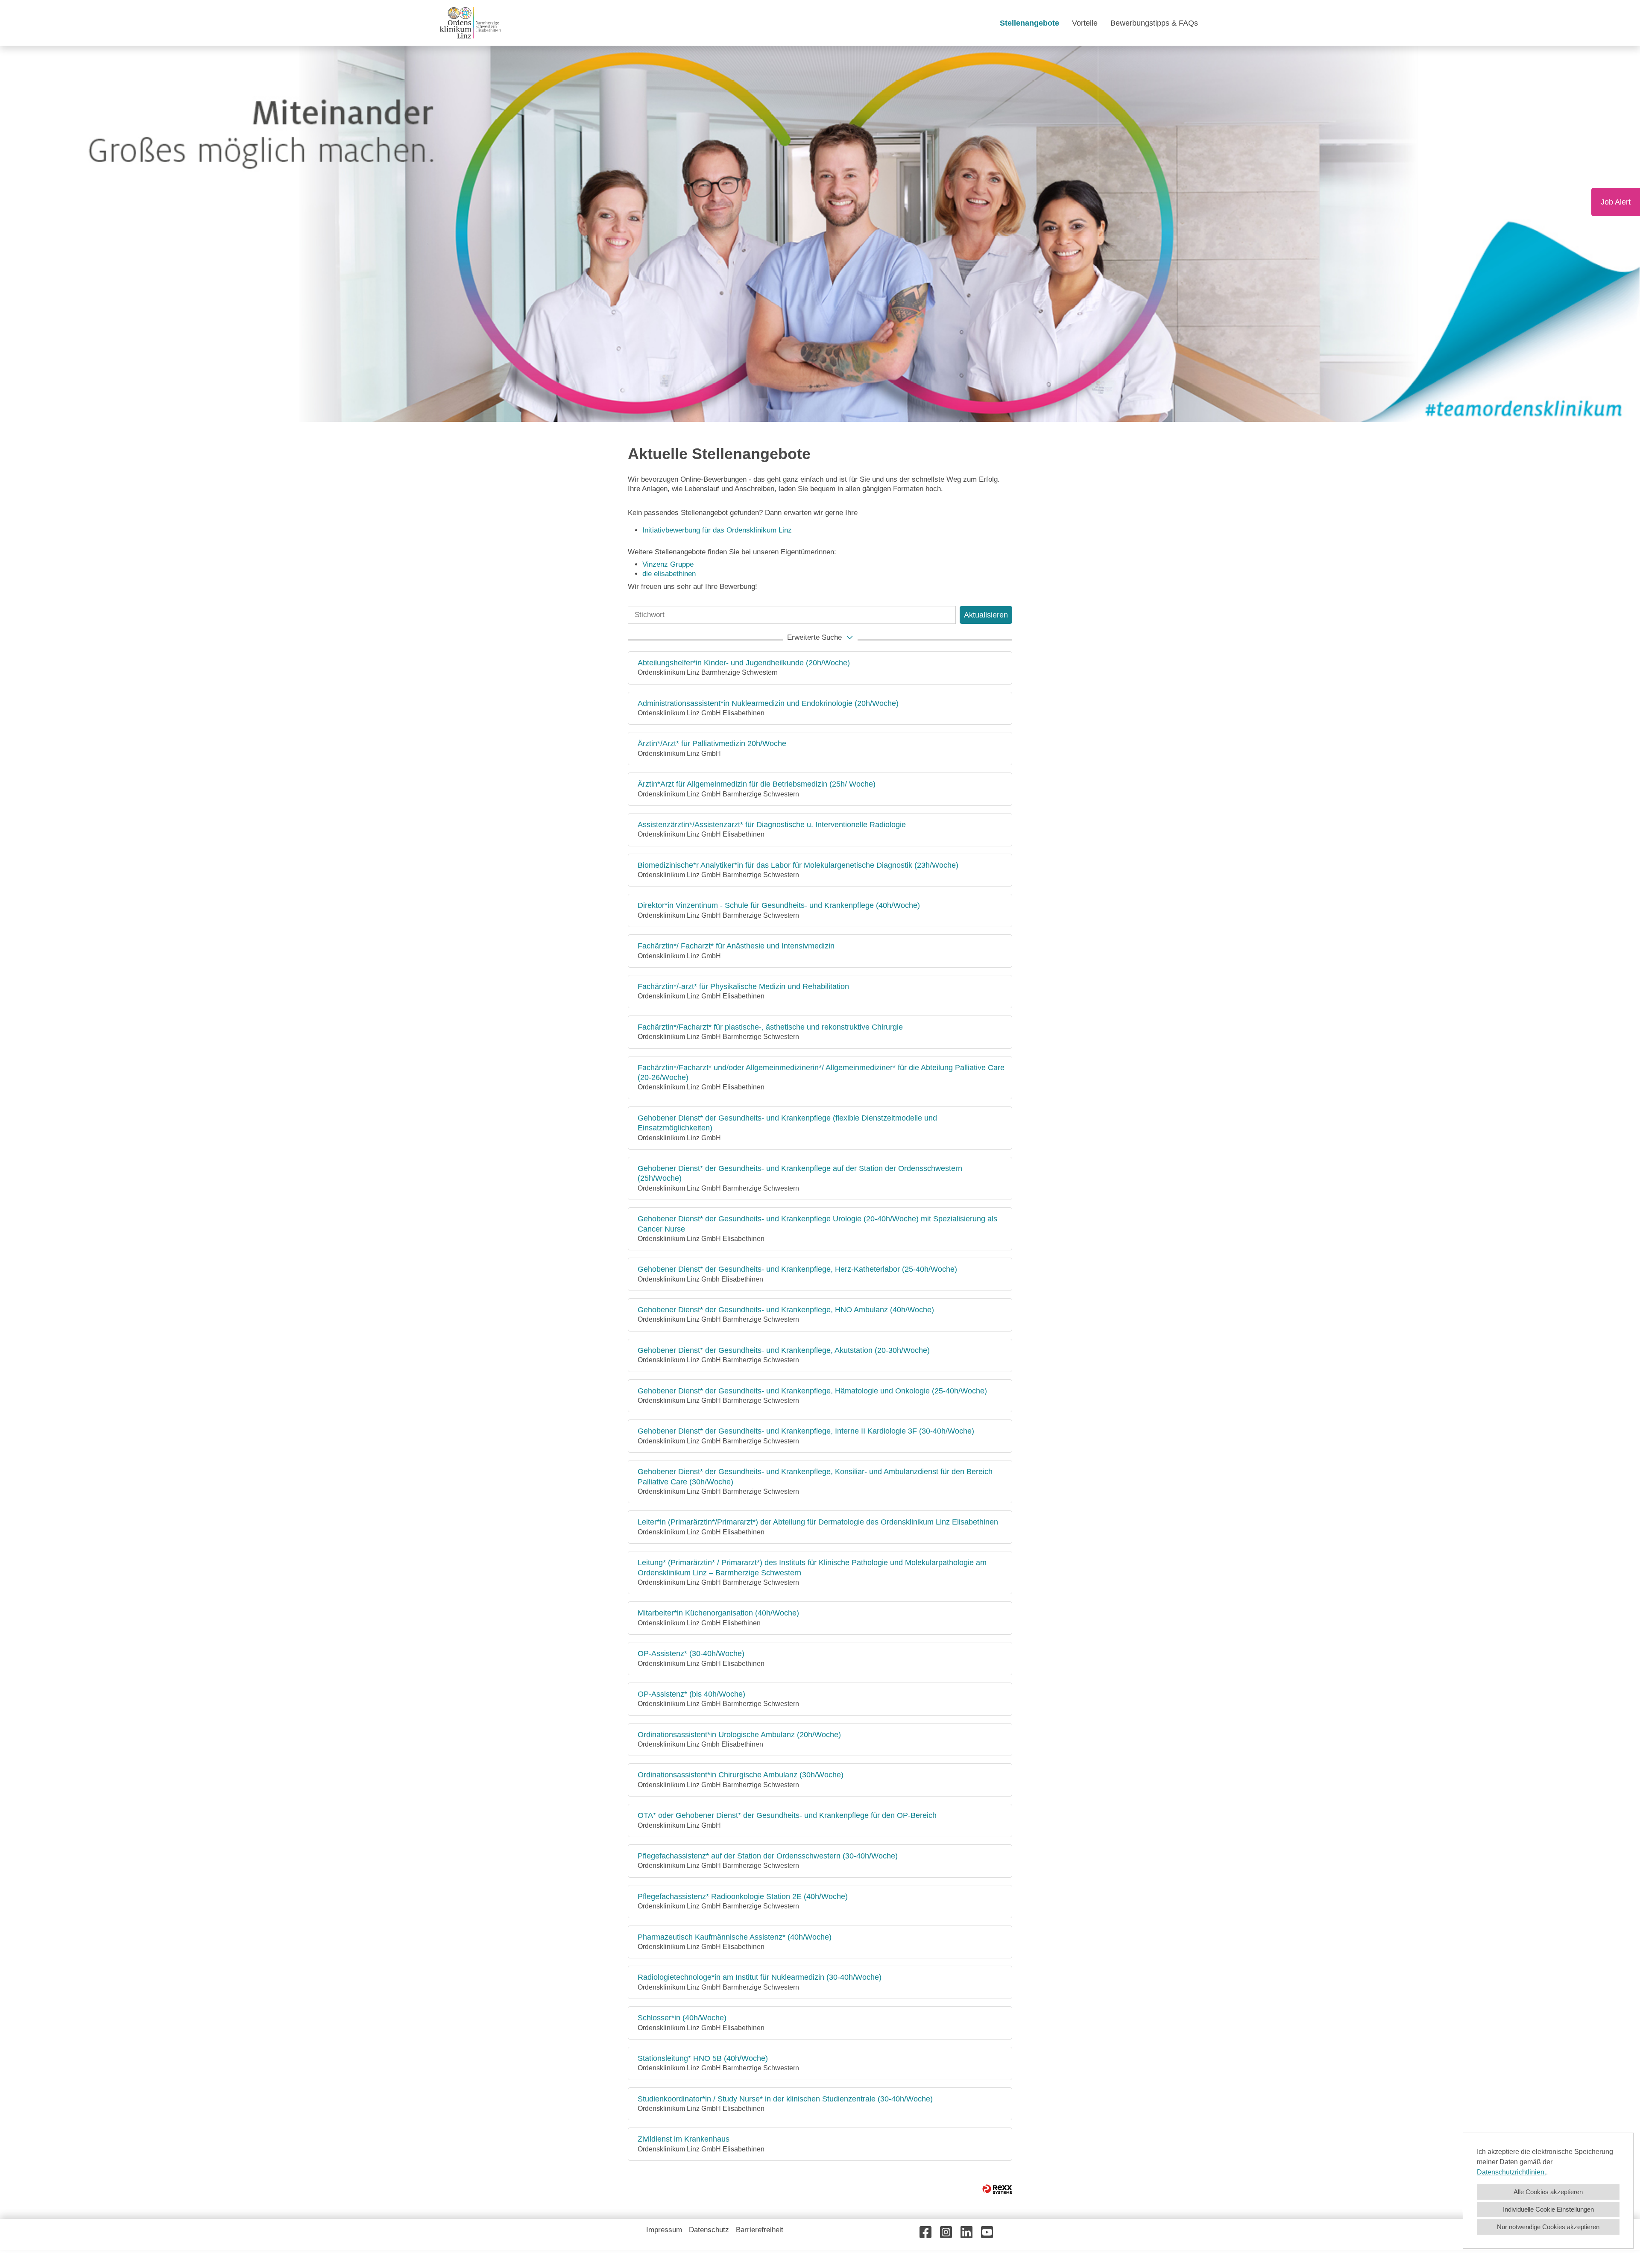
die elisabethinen (669, 574)
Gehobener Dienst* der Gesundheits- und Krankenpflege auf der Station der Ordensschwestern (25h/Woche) (800, 1173)
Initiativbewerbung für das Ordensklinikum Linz (718, 530)
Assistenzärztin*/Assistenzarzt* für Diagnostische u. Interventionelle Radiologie (772, 825)
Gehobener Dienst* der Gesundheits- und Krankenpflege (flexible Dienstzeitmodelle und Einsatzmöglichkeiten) (787, 1123)
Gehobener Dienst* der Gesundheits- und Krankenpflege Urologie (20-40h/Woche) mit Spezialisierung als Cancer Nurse (817, 1224)
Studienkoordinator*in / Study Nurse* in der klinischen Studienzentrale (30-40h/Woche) (785, 2099)
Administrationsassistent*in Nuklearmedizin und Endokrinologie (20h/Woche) (768, 703)
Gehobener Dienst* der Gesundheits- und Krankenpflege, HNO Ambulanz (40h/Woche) (786, 1310)
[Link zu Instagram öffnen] (946, 2232)
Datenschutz (709, 2230)
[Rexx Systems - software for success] (997, 2189)
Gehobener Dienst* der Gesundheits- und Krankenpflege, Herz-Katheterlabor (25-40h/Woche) (797, 1269)
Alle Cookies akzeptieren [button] (1548, 2192)
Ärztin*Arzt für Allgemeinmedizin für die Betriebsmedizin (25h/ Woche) (757, 784)
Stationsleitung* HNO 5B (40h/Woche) (703, 2058)
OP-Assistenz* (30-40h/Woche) (691, 1653)
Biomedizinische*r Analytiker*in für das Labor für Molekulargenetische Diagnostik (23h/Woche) (798, 865)
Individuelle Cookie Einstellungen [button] (1548, 2209)
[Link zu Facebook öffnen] (925, 2232)
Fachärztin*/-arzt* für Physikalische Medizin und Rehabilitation (743, 986)
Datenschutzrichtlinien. (1511, 2172)
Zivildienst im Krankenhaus (684, 2139)
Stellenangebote (1029, 23)
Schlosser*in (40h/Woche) (682, 2018)
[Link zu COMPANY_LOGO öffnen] (470, 23)
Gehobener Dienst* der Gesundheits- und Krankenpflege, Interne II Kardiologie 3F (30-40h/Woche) (806, 1431)
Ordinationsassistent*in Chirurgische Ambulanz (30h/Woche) (741, 1775)
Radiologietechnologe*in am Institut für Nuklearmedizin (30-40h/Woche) (760, 1977)
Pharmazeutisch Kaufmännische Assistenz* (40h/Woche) (735, 1937)
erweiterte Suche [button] (814, 637)
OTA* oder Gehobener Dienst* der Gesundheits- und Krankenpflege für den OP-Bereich (787, 1815)
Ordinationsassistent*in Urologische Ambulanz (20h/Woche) (739, 1735)
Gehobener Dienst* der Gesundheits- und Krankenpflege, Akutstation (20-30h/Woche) (784, 1350)
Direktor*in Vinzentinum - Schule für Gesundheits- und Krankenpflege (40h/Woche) (779, 905)
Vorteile (1085, 23)
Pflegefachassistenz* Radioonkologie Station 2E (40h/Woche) (743, 1896)
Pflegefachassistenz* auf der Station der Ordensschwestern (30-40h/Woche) (768, 1856)
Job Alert (1616, 202)
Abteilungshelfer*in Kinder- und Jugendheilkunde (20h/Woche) (744, 663)
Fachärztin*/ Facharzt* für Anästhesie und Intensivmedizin (736, 946)
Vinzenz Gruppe (668, 564)
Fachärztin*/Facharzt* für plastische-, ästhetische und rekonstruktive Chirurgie (770, 1027)
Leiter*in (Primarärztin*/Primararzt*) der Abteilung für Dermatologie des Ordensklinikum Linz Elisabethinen (818, 1522)
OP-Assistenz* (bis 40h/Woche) (691, 1694)
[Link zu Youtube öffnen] (987, 2232)
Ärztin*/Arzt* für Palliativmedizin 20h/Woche (712, 743)
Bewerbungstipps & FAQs (1154, 23)
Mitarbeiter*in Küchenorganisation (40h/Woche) (718, 1613)
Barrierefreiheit (760, 2230)
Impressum (664, 2230)
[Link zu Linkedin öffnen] (966, 2232)
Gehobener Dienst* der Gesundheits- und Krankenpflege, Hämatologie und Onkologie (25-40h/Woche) (812, 1391)
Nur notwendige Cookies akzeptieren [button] (1548, 2227)
